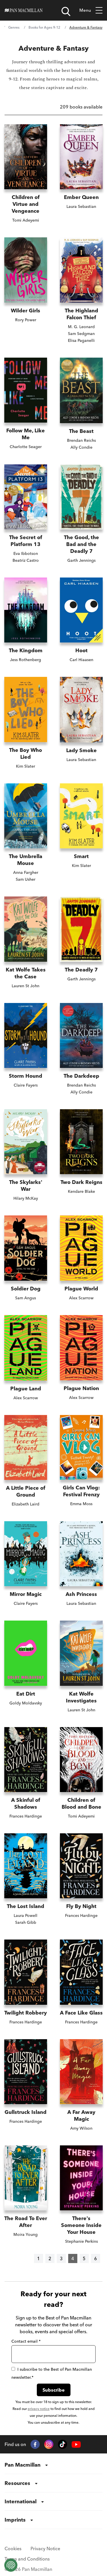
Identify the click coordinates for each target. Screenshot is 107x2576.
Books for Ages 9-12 (44, 27)
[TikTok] (62, 2444)
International (21, 2501)
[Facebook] (35, 2444)
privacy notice (39, 2409)
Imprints (15, 2520)
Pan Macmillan (23, 2465)
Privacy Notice (45, 2549)
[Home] (24, 10)
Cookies (13, 2549)
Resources (17, 2483)
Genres (14, 27)
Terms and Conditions (27, 2559)
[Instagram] (49, 2444)
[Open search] (66, 11)
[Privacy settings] (11, 2565)
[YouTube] (76, 2444)
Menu (85, 10)
